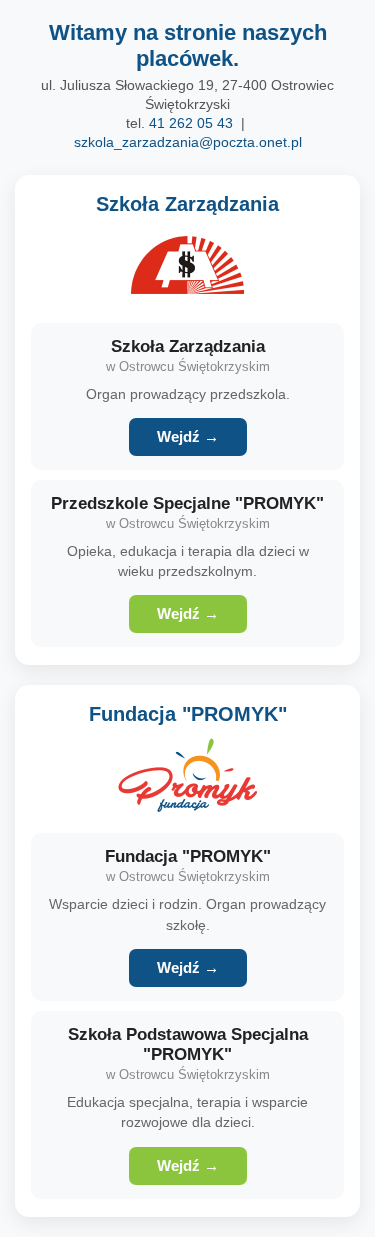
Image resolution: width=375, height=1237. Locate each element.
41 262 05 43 (191, 123)
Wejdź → (188, 437)
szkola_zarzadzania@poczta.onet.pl (188, 142)
